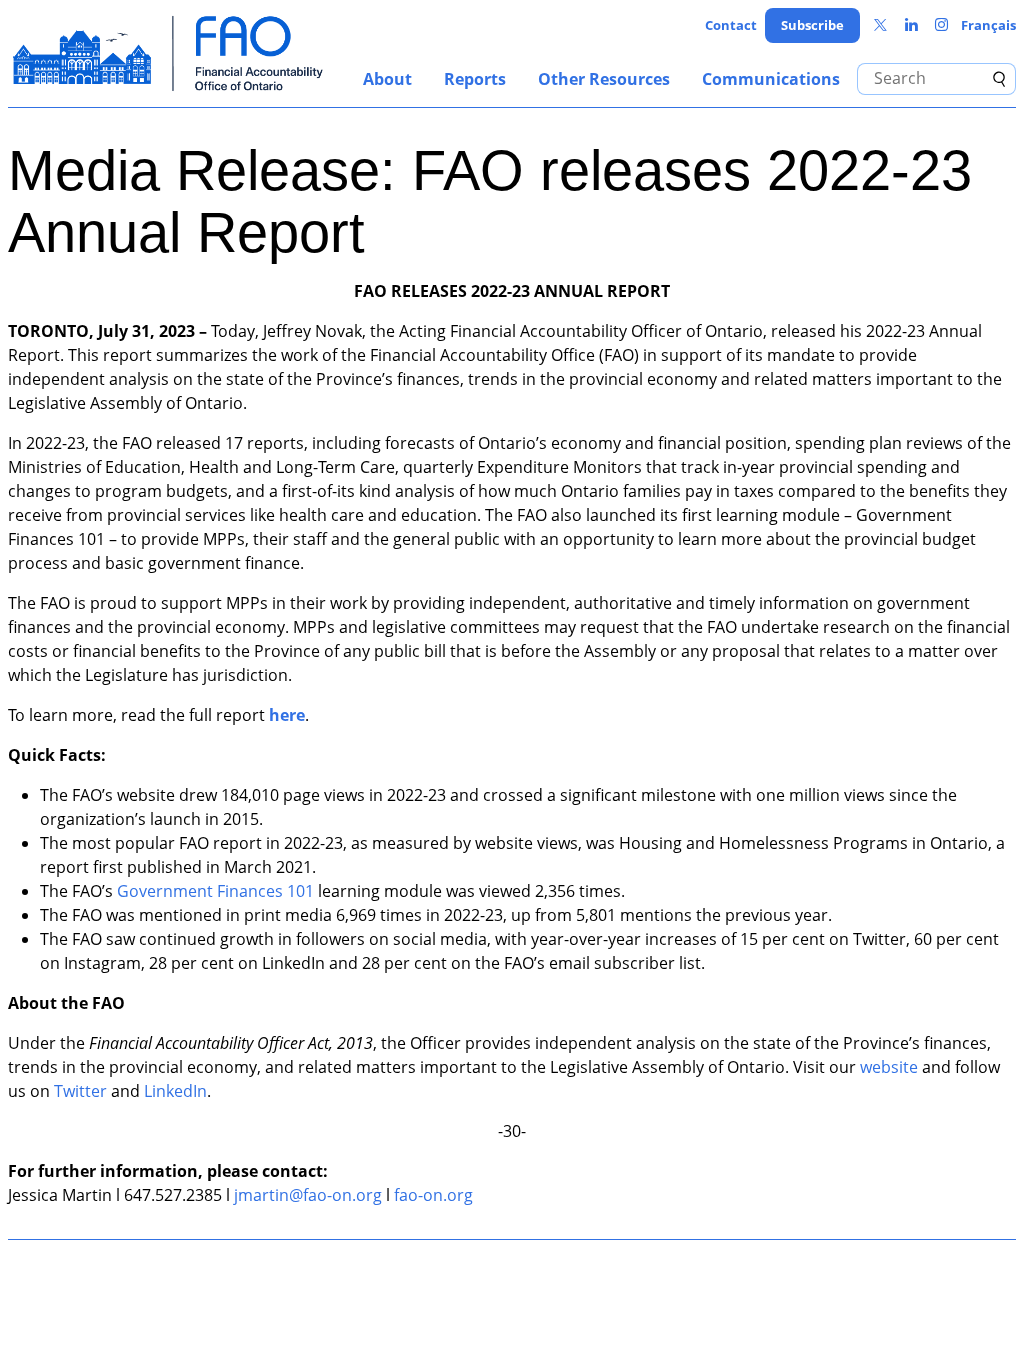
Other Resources (604, 79)
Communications (771, 79)
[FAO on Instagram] (941, 25)
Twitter (80, 1091)
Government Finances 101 (215, 891)
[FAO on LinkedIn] (911, 25)
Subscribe (812, 25)
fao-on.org (433, 1195)
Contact (731, 25)
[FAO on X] (880, 25)
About (387, 79)
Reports (475, 79)
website (889, 1067)
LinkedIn (175, 1091)
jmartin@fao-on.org (308, 1195)
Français (988, 25)
